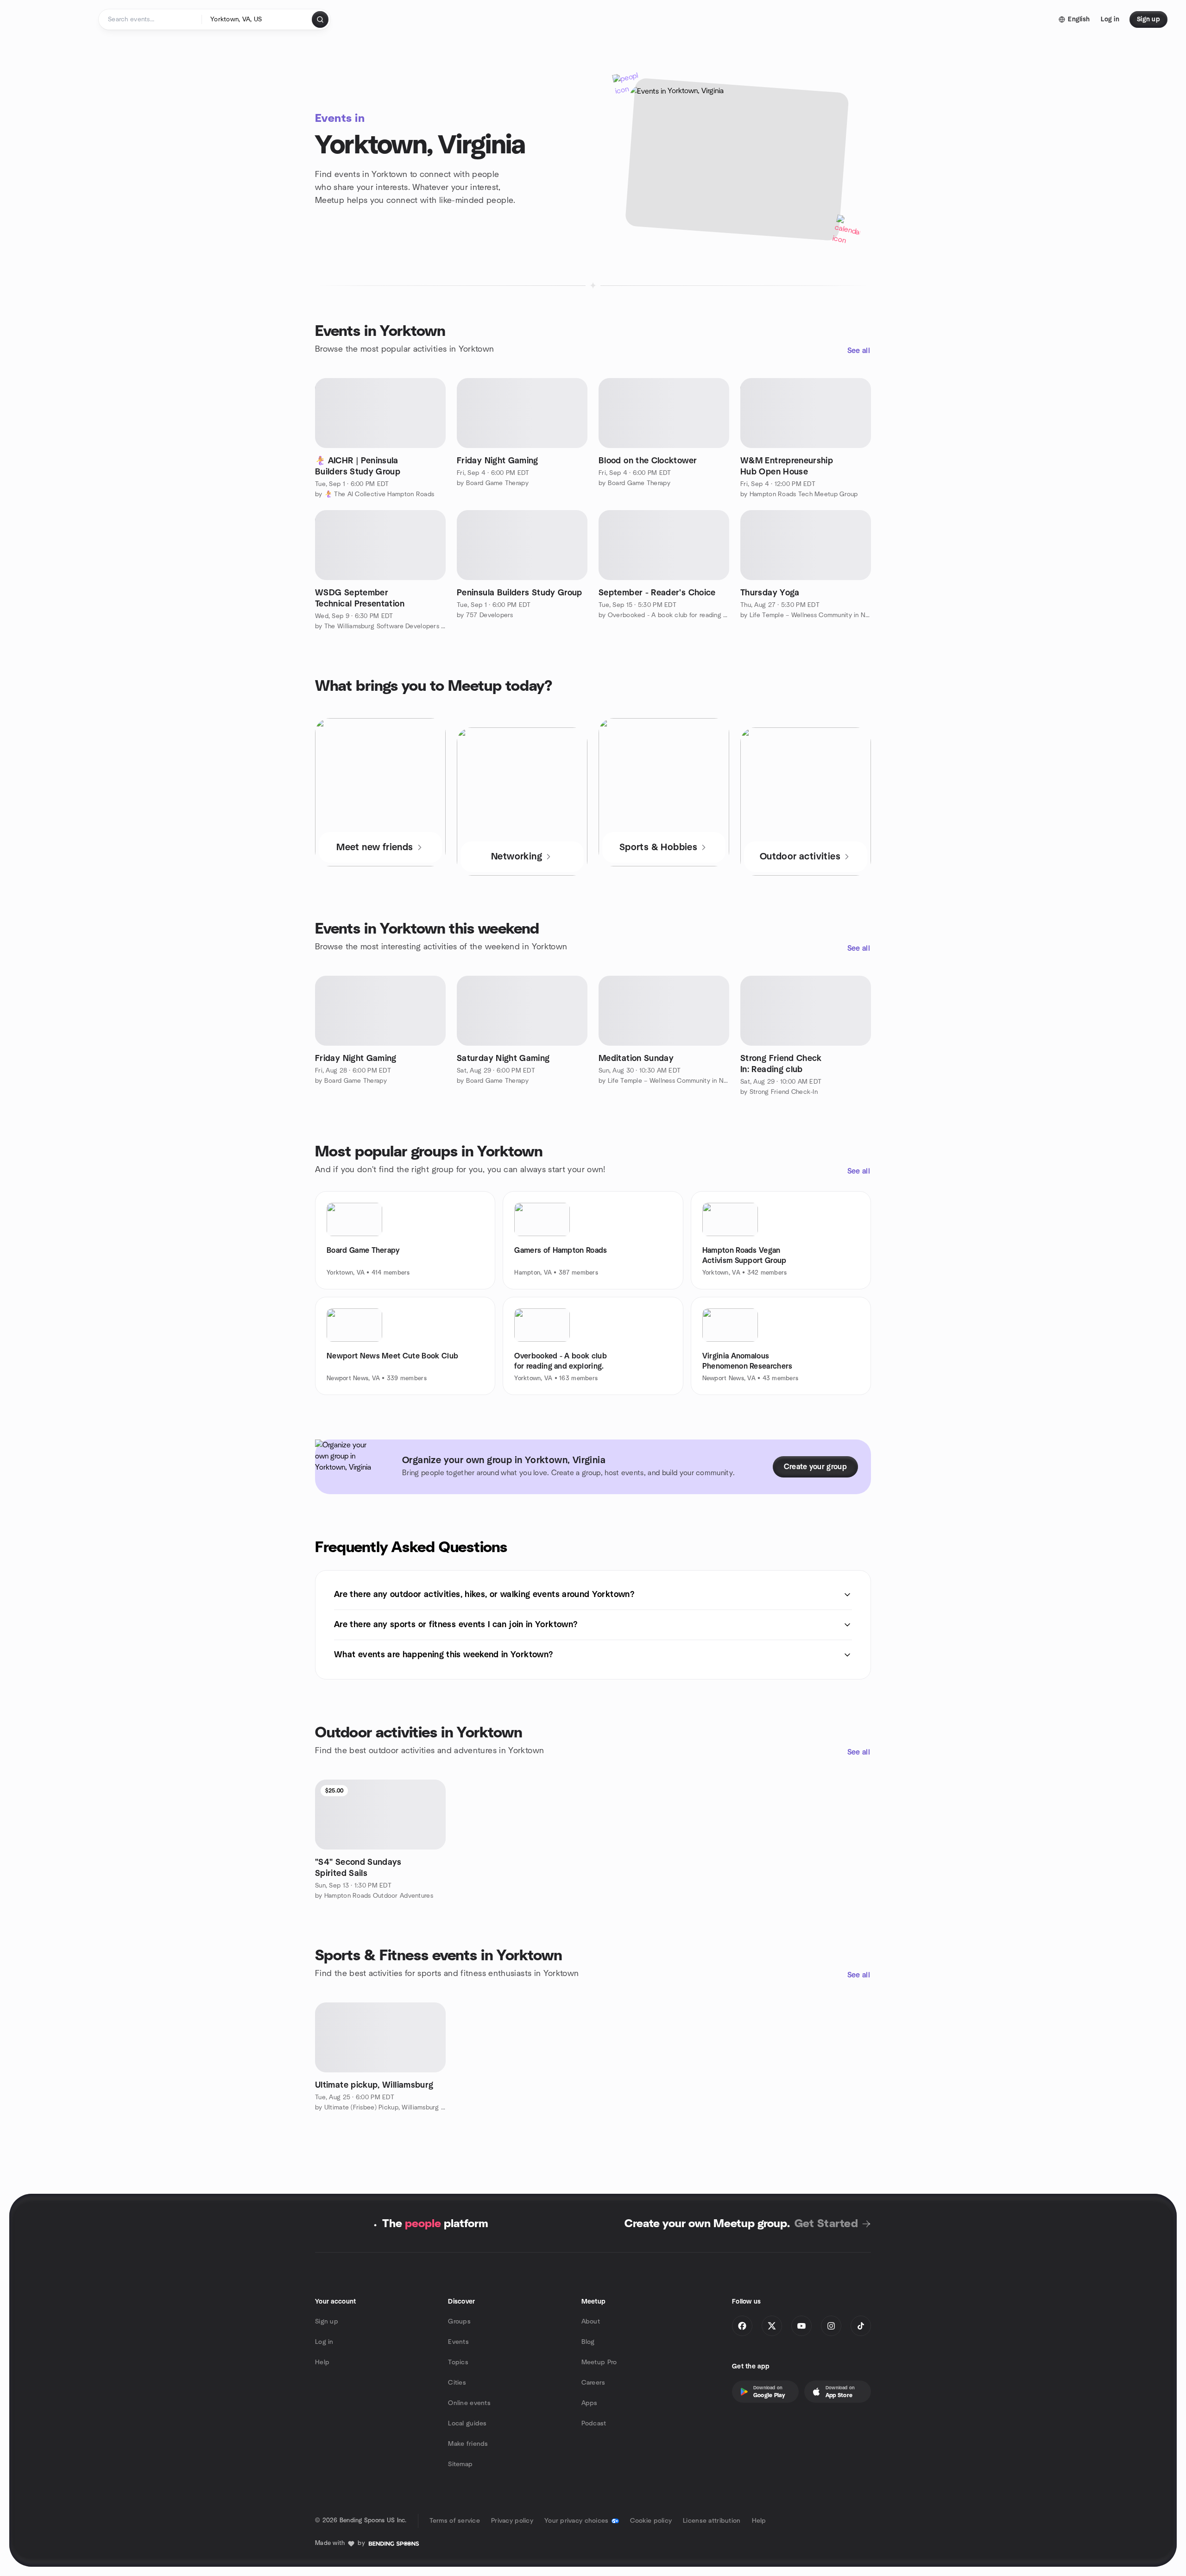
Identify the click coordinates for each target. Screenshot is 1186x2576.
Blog (588, 2342)
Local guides (467, 2424)
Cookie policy (651, 2521)
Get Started (826, 2224)
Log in (324, 2342)
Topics (458, 2362)
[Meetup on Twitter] (772, 2326)
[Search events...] (320, 19)
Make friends (468, 2444)
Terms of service (455, 2521)
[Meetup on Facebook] (742, 2326)
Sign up (327, 2322)
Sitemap (460, 2464)
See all (859, 351)
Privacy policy (512, 2521)
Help (322, 2362)
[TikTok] (861, 2326)
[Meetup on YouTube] (801, 2326)
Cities (457, 2383)
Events (458, 2342)
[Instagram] (831, 2326)
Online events (469, 2403)
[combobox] (257, 19)
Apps (590, 2403)
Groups (459, 2322)
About (591, 2322)
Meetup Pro (599, 2362)
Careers (593, 2383)
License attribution (712, 2521)
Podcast (594, 2424)
